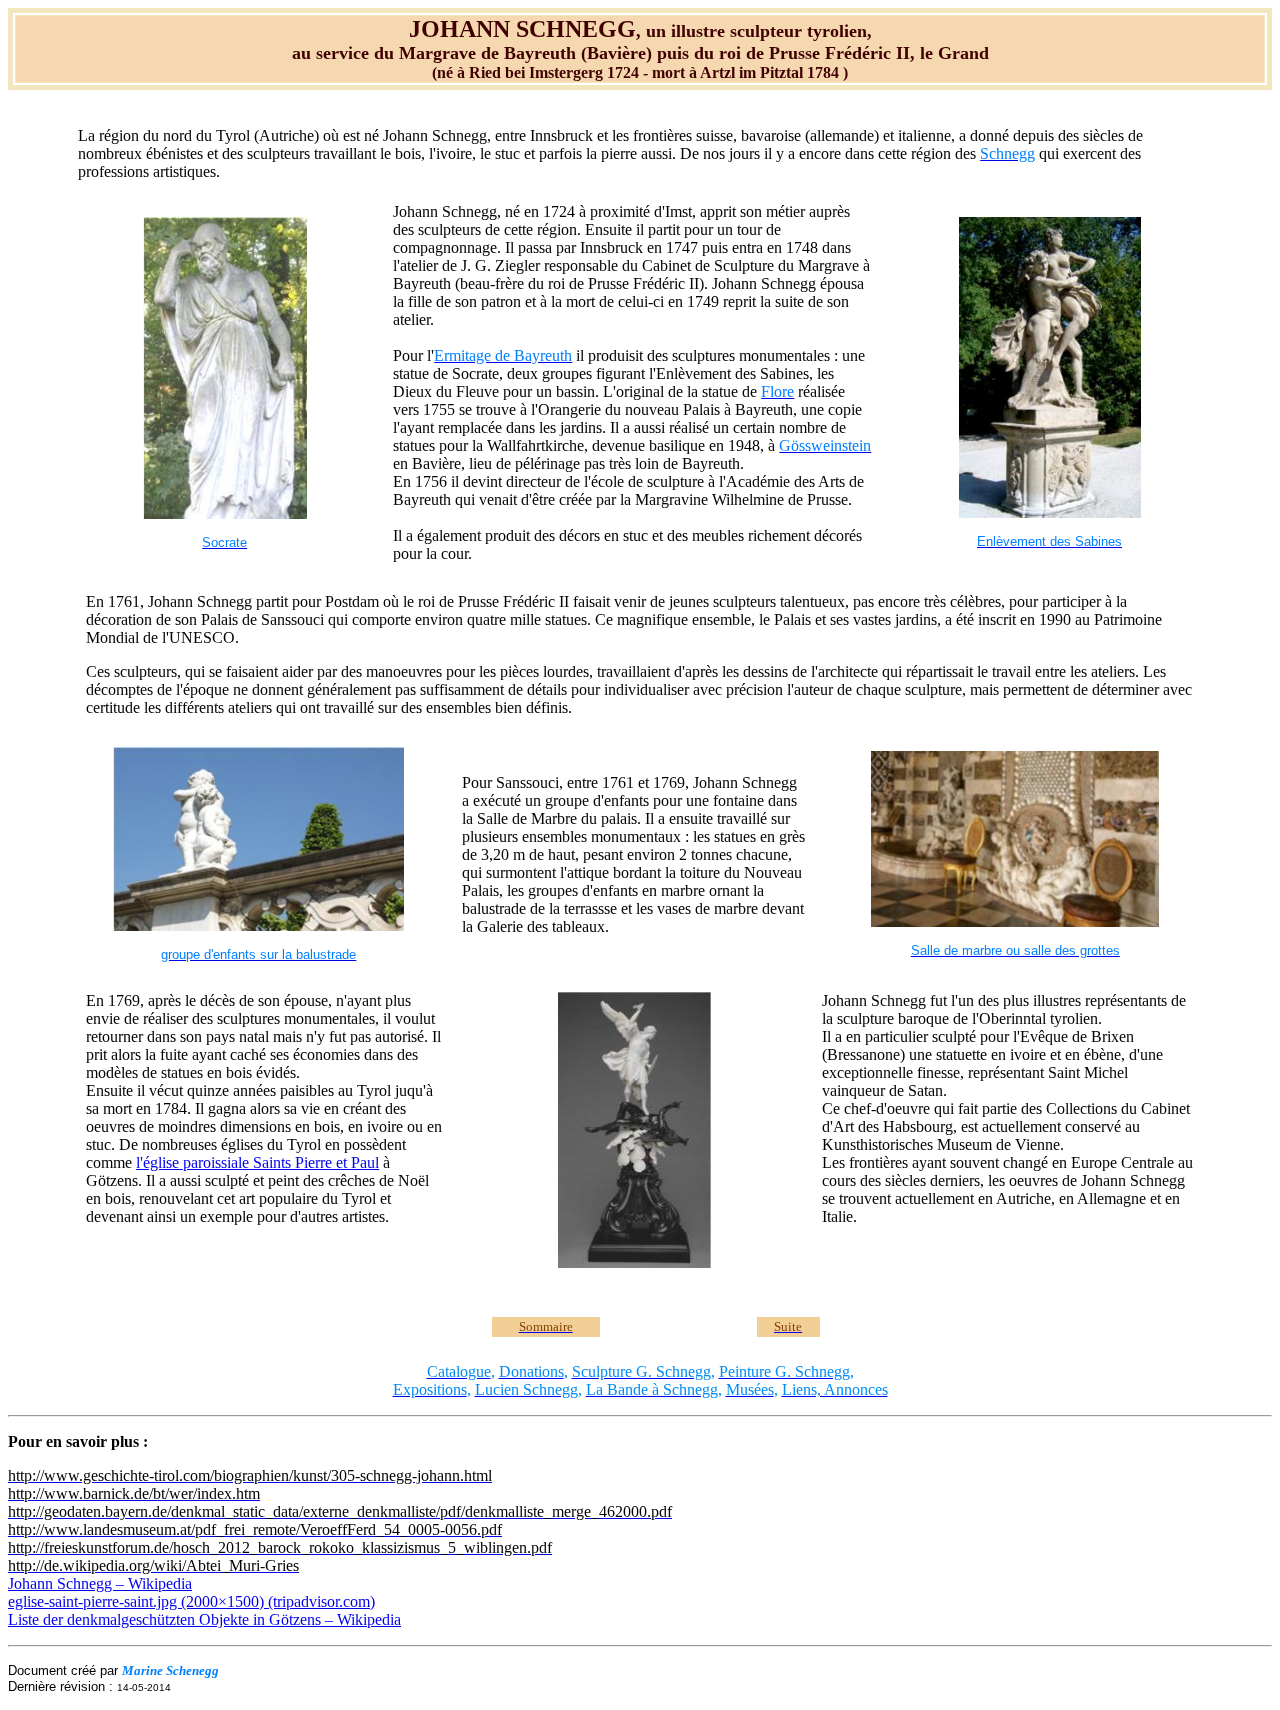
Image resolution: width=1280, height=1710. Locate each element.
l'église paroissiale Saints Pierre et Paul (257, 1162)
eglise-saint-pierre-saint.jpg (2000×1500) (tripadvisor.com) (191, 1601)
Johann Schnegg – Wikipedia (100, 1583)
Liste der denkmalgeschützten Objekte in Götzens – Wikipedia (204, 1619)
